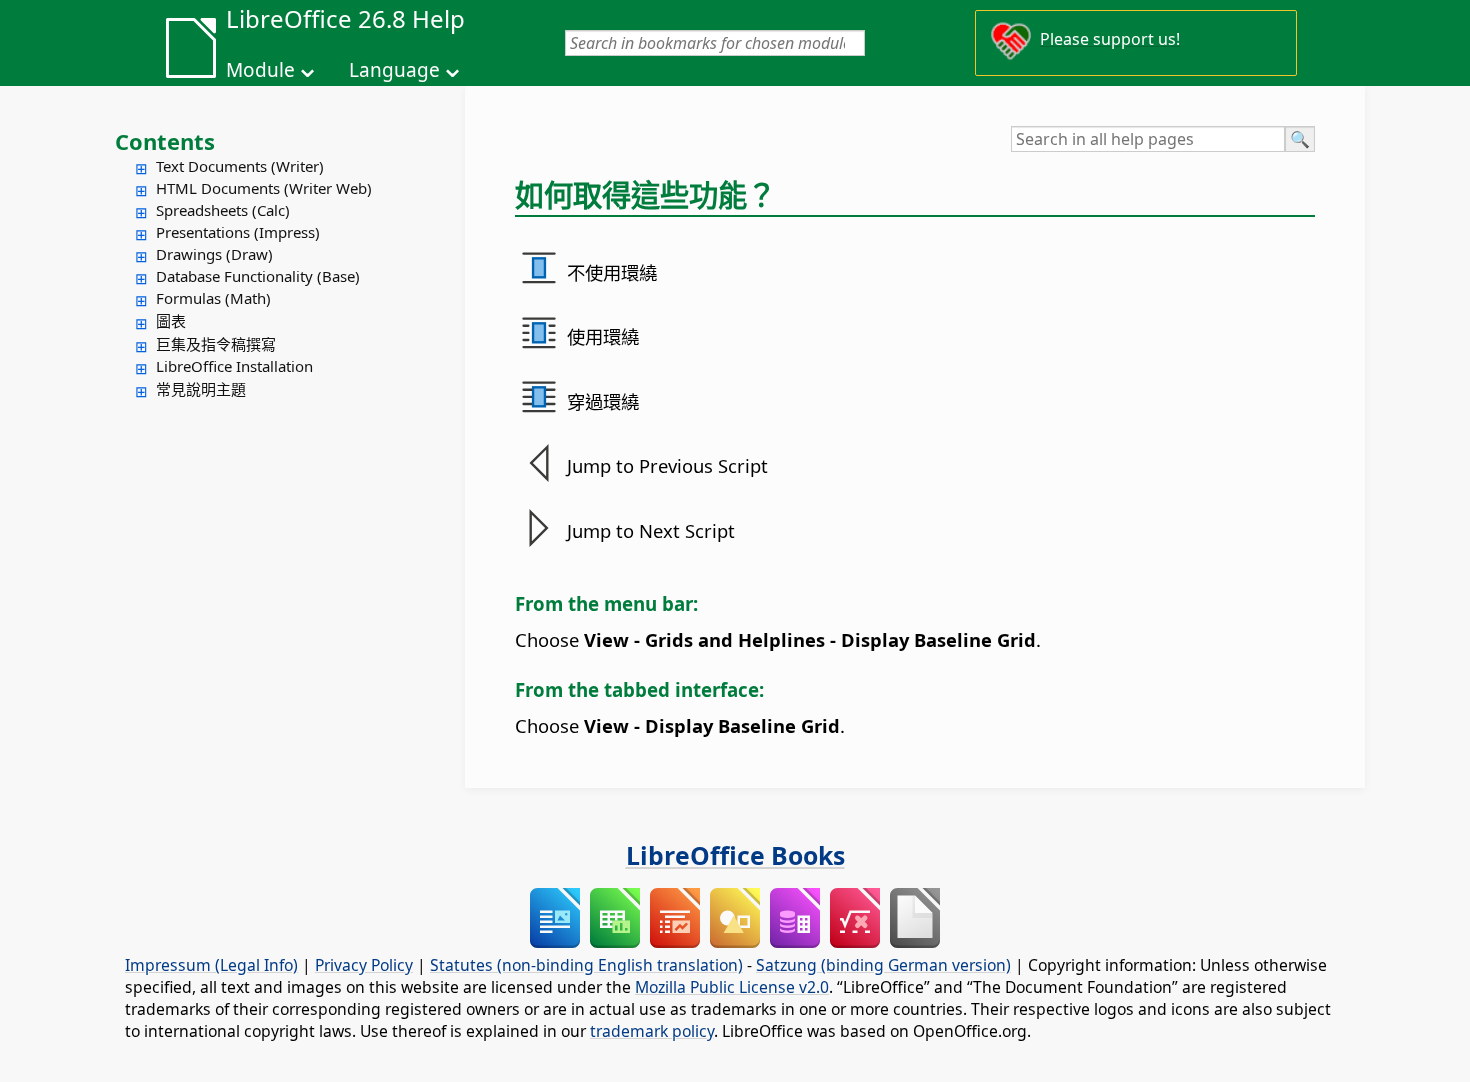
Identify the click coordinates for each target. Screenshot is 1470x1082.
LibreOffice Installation (234, 366)
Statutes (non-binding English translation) (586, 965)
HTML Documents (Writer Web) (264, 188)
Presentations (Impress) (238, 232)
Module (260, 70)
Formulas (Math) (213, 298)
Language (394, 70)
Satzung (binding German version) (883, 965)
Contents (165, 141)
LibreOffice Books (735, 855)
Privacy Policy (364, 965)
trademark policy (652, 1031)
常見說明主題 (201, 389)
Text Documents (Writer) (240, 166)
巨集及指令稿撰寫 (216, 344)
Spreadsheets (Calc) (223, 210)
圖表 (171, 321)
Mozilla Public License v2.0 (732, 987)
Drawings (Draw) (214, 254)
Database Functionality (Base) (258, 276)
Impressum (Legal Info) (211, 965)
